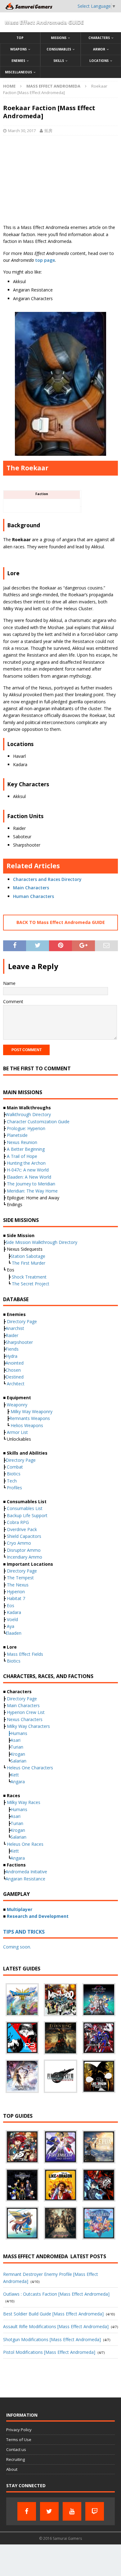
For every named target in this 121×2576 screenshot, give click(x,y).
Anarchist (15, 1328)
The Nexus (18, 1585)
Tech (12, 1481)
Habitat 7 (16, 1598)
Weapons (18, 49)
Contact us (16, 2449)
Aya (11, 1626)
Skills (59, 61)
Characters (99, 38)
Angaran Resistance (25, 1879)
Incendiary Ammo (25, 1557)
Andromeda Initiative (26, 1872)
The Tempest (20, 1578)
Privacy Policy (19, 2430)
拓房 (48, 131)
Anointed (15, 1363)
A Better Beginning (26, 1149)
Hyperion (16, 1592)
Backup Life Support (27, 1515)
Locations (99, 61)
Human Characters (34, 896)
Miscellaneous (18, 72)
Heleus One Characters (30, 1768)
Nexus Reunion (22, 1142)
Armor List (17, 1432)
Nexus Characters (25, 1719)
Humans (19, 1733)
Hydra (11, 1356)
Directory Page (21, 1321)
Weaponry (17, 1405)
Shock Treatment (29, 1277)
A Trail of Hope (22, 1156)
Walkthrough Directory (28, 1114)
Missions (59, 38)
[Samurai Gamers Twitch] (95, 2511)
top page (45, 260)
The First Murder (29, 1263)
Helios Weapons (27, 1425)
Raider (12, 1335)
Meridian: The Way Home (32, 1191)
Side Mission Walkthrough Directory (41, 1242)
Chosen (13, 1370)
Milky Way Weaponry (31, 1411)
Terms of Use (19, 2440)
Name (9, 983)
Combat (15, 1467)
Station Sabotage (28, 1256)
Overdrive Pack (22, 1529)
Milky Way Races (24, 1802)
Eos (11, 1605)
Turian (17, 1747)
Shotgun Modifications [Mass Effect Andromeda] (52, 2339)
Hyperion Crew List (26, 1712)
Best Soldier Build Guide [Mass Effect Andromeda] (53, 2314)
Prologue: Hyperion (26, 1128)
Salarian (18, 1761)
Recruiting (16, 2459)
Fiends (12, 1349)
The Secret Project (31, 1284)
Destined (15, 1377)
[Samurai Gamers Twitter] (49, 2511)
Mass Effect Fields (25, 1654)
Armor (99, 49)
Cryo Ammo (19, 1543)
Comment (13, 1001)
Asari (16, 1740)
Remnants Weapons (30, 1418)
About (12, 2469)
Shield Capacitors (24, 1536)
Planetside (17, 1135)
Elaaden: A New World (29, 1177)
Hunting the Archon (26, 1163)
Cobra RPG (18, 1522)
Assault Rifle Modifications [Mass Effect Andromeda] (56, 2326)
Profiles (14, 1488)
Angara (18, 1782)
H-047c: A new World (28, 1170)
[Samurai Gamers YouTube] (72, 2511)
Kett (15, 1775)
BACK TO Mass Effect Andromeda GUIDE (61, 922)
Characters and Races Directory (47, 879)
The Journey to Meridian (31, 1184)
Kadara (14, 1612)
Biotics (14, 1474)
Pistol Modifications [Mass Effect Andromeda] (49, 2352)
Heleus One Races (25, 1844)
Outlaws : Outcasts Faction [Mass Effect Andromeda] (56, 2294)
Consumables (59, 49)
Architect (16, 1384)
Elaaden (13, 1633)
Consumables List (25, 1508)
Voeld (12, 1619)
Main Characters (32, 888)
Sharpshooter (19, 1342)
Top (20, 38)
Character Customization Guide (38, 1122)
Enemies (18, 61)
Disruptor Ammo (24, 1550)
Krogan (18, 1754)
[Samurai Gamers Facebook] (27, 2511)
